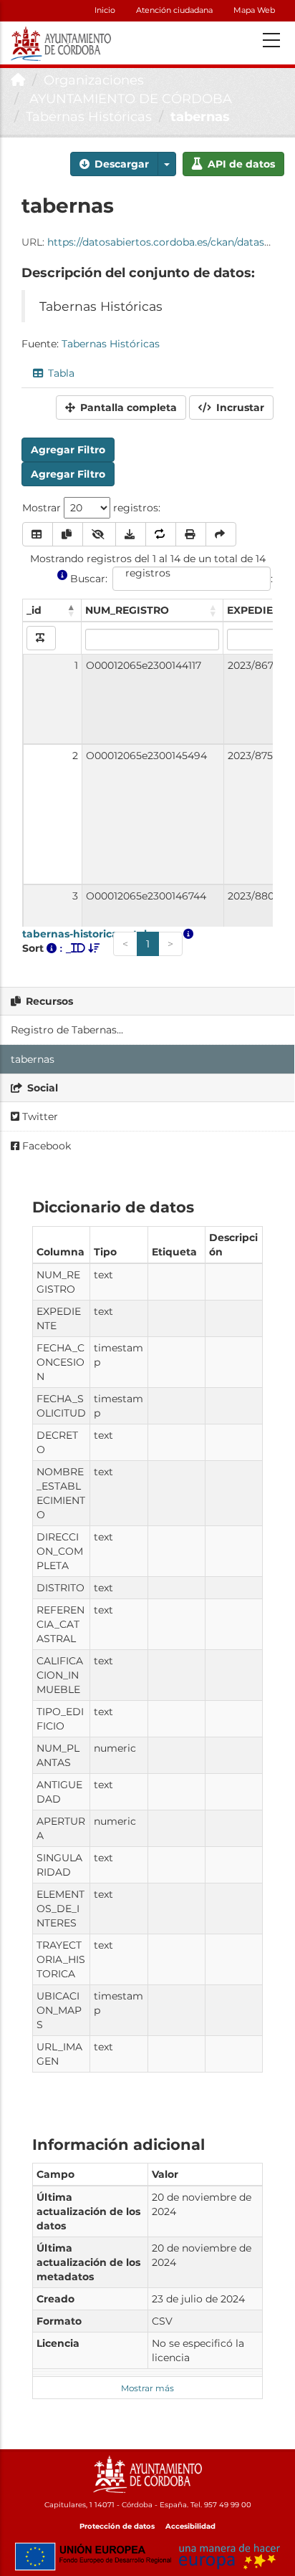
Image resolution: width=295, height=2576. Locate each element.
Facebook (45, 1146)
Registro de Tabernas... (67, 1030)
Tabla (60, 373)
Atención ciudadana (174, 10)
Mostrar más (147, 2388)
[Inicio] (18, 80)
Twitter (39, 1116)
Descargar (120, 164)
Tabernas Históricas (89, 117)
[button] (167, 164)
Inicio (105, 10)
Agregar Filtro (68, 450)
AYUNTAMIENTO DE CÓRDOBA (129, 99)
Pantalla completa (127, 407)
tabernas (200, 117)
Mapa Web (254, 10)
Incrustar (239, 407)
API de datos (240, 164)
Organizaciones (94, 80)
